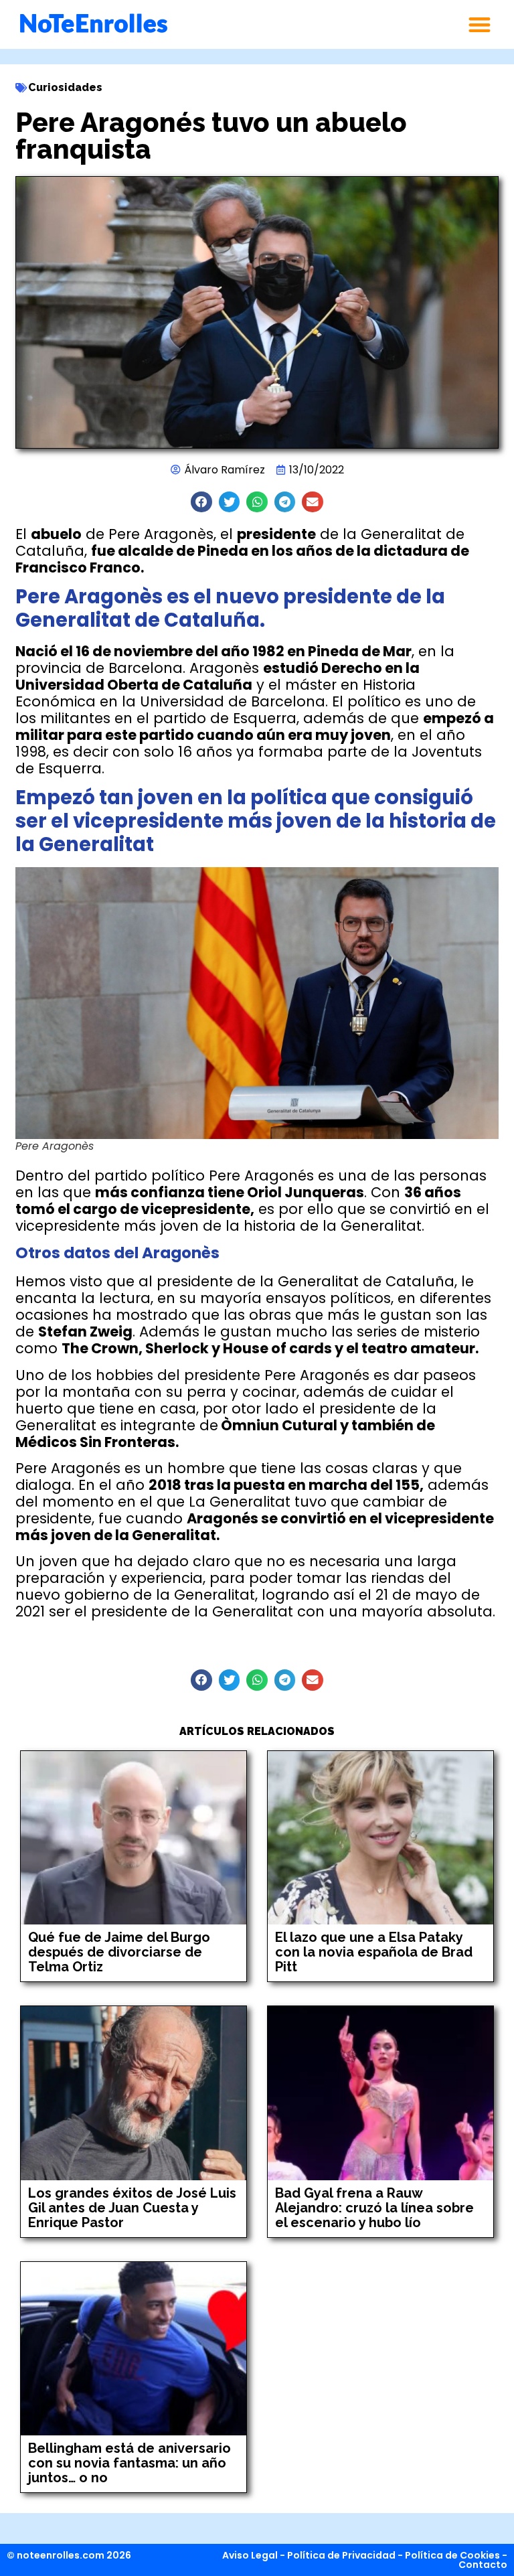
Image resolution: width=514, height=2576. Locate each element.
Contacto (483, 2565)
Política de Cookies (452, 2555)
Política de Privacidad (341, 2555)
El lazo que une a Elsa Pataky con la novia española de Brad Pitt (374, 1952)
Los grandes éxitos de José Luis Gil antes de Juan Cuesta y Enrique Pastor (132, 2208)
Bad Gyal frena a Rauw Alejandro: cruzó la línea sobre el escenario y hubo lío (374, 2208)
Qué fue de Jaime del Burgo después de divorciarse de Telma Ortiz (119, 1952)
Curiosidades (65, 87)
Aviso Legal (250, 2555)
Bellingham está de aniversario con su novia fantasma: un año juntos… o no (130, 2463)
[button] (480, 24)
